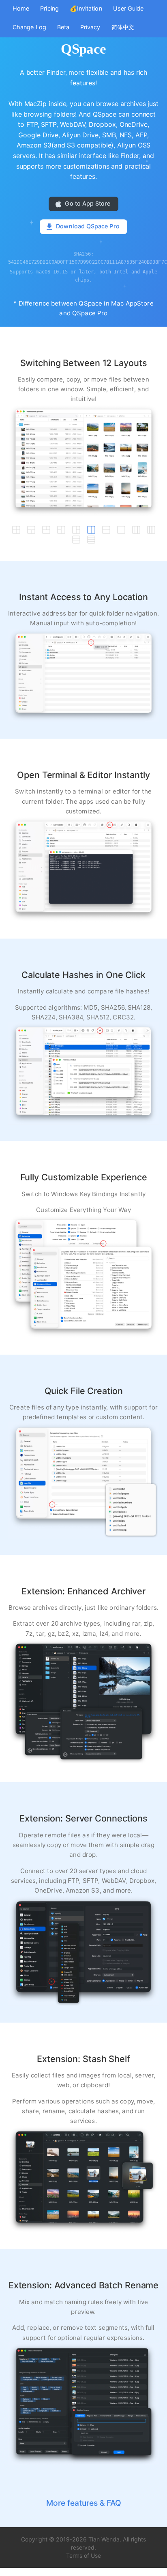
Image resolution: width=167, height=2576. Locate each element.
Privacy (90, 27)
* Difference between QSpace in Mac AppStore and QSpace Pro (83, 308)
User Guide (128, 8)
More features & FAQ (84, 2503)
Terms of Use (83, 2555)
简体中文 (123, 27)
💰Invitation (86, 8)
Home (21, 8)
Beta (63, 27)
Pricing (49, 8)
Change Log (29, 27)
